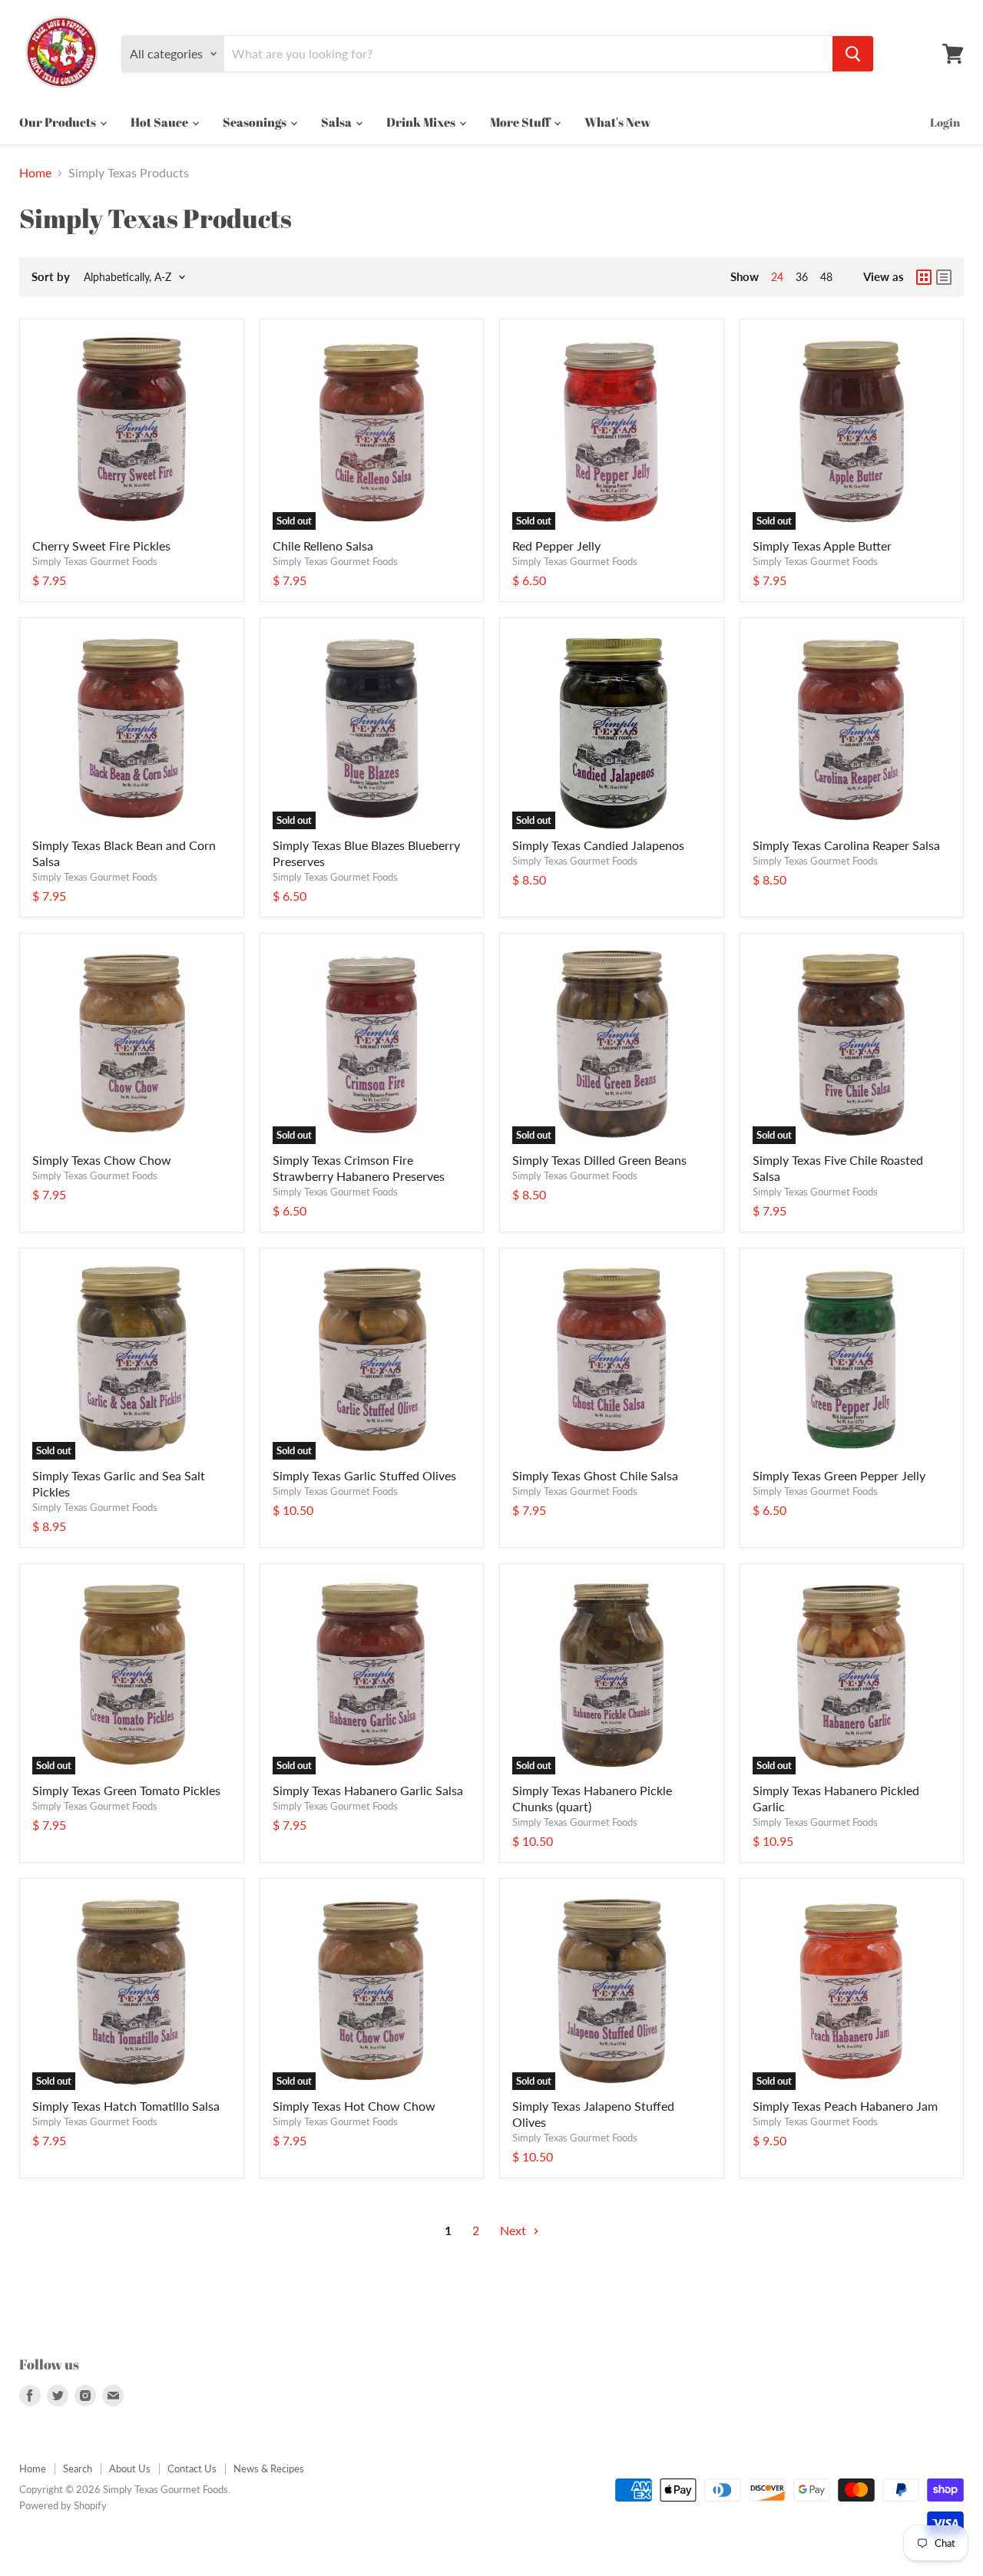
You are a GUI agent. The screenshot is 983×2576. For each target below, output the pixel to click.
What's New (617, 122)
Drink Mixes (422, 122)
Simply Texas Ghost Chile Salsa (595, 1475)
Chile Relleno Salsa (323, 546)
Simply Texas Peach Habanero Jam (845, 2106)
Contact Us (192, 2469)
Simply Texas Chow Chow (102, 1160)
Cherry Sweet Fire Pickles (101, 546)
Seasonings (256, 122)
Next (515, 2230)
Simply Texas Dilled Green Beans (599, 1160)
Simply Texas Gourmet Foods (95, 561)
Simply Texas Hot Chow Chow (354, 2106)
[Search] (853, 54)
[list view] (944, 277)
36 (802, 277)
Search (78, 2469)
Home (35, 173)
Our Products (59, 122)
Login (945, 122)
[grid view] (924, 277)
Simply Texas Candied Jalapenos (598, 845)
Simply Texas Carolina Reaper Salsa (846, 845)
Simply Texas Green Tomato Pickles (126, 1790)
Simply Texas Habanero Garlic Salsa (368, 1790)
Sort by (51, 277)
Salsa (338, 122)
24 (777, 277)
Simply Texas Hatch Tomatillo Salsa (126, 2106)
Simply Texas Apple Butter (822, 546)
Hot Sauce (161, 122)
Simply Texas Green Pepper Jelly (839, 1475)
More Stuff (521, 122)
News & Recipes (269, 2469)
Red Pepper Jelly (556, 546)
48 (826, 277)
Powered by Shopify (63, 2505)
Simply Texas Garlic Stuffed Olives (364, 1475)
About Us (130, 2469)
